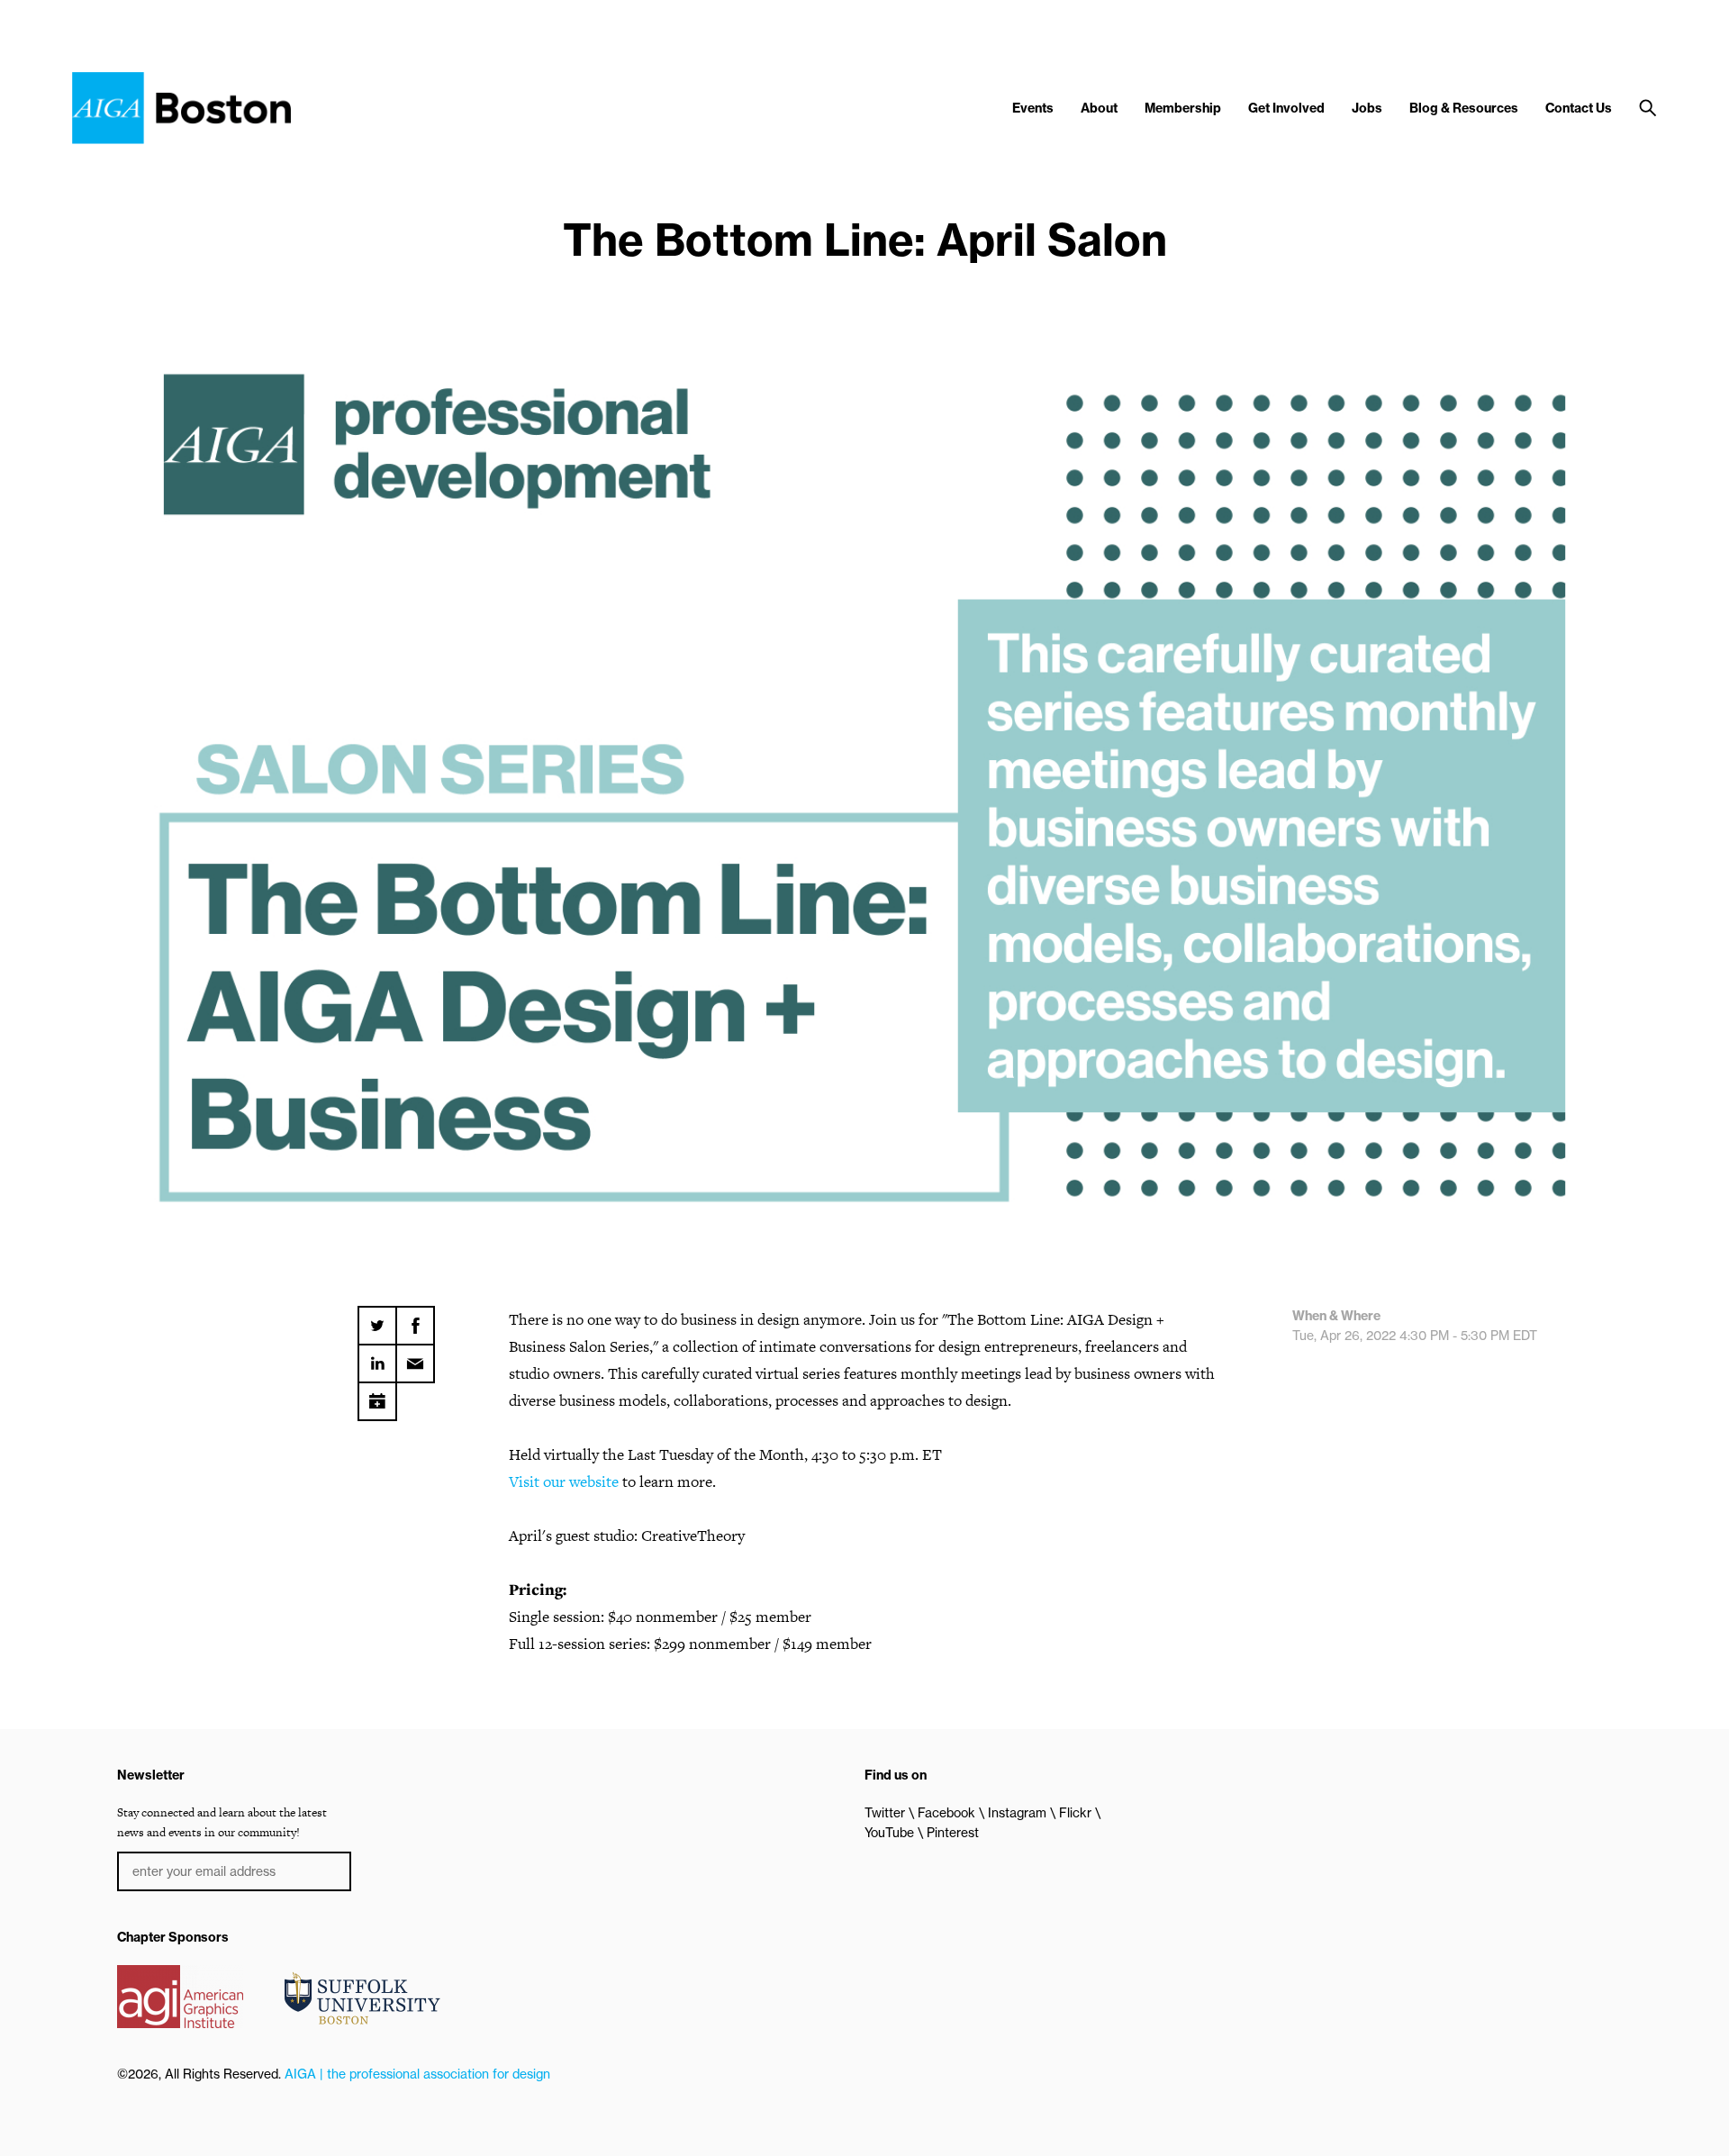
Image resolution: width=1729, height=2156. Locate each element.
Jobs (1367, 108)
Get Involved (1286, 108)
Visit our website (564, 1481)
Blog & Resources (1464, 108)
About (1099, 108)
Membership (1183, 108)
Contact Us (1579, 108)
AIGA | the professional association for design (417, 2074)
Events (1033, 108)
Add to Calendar (377, 1395)
